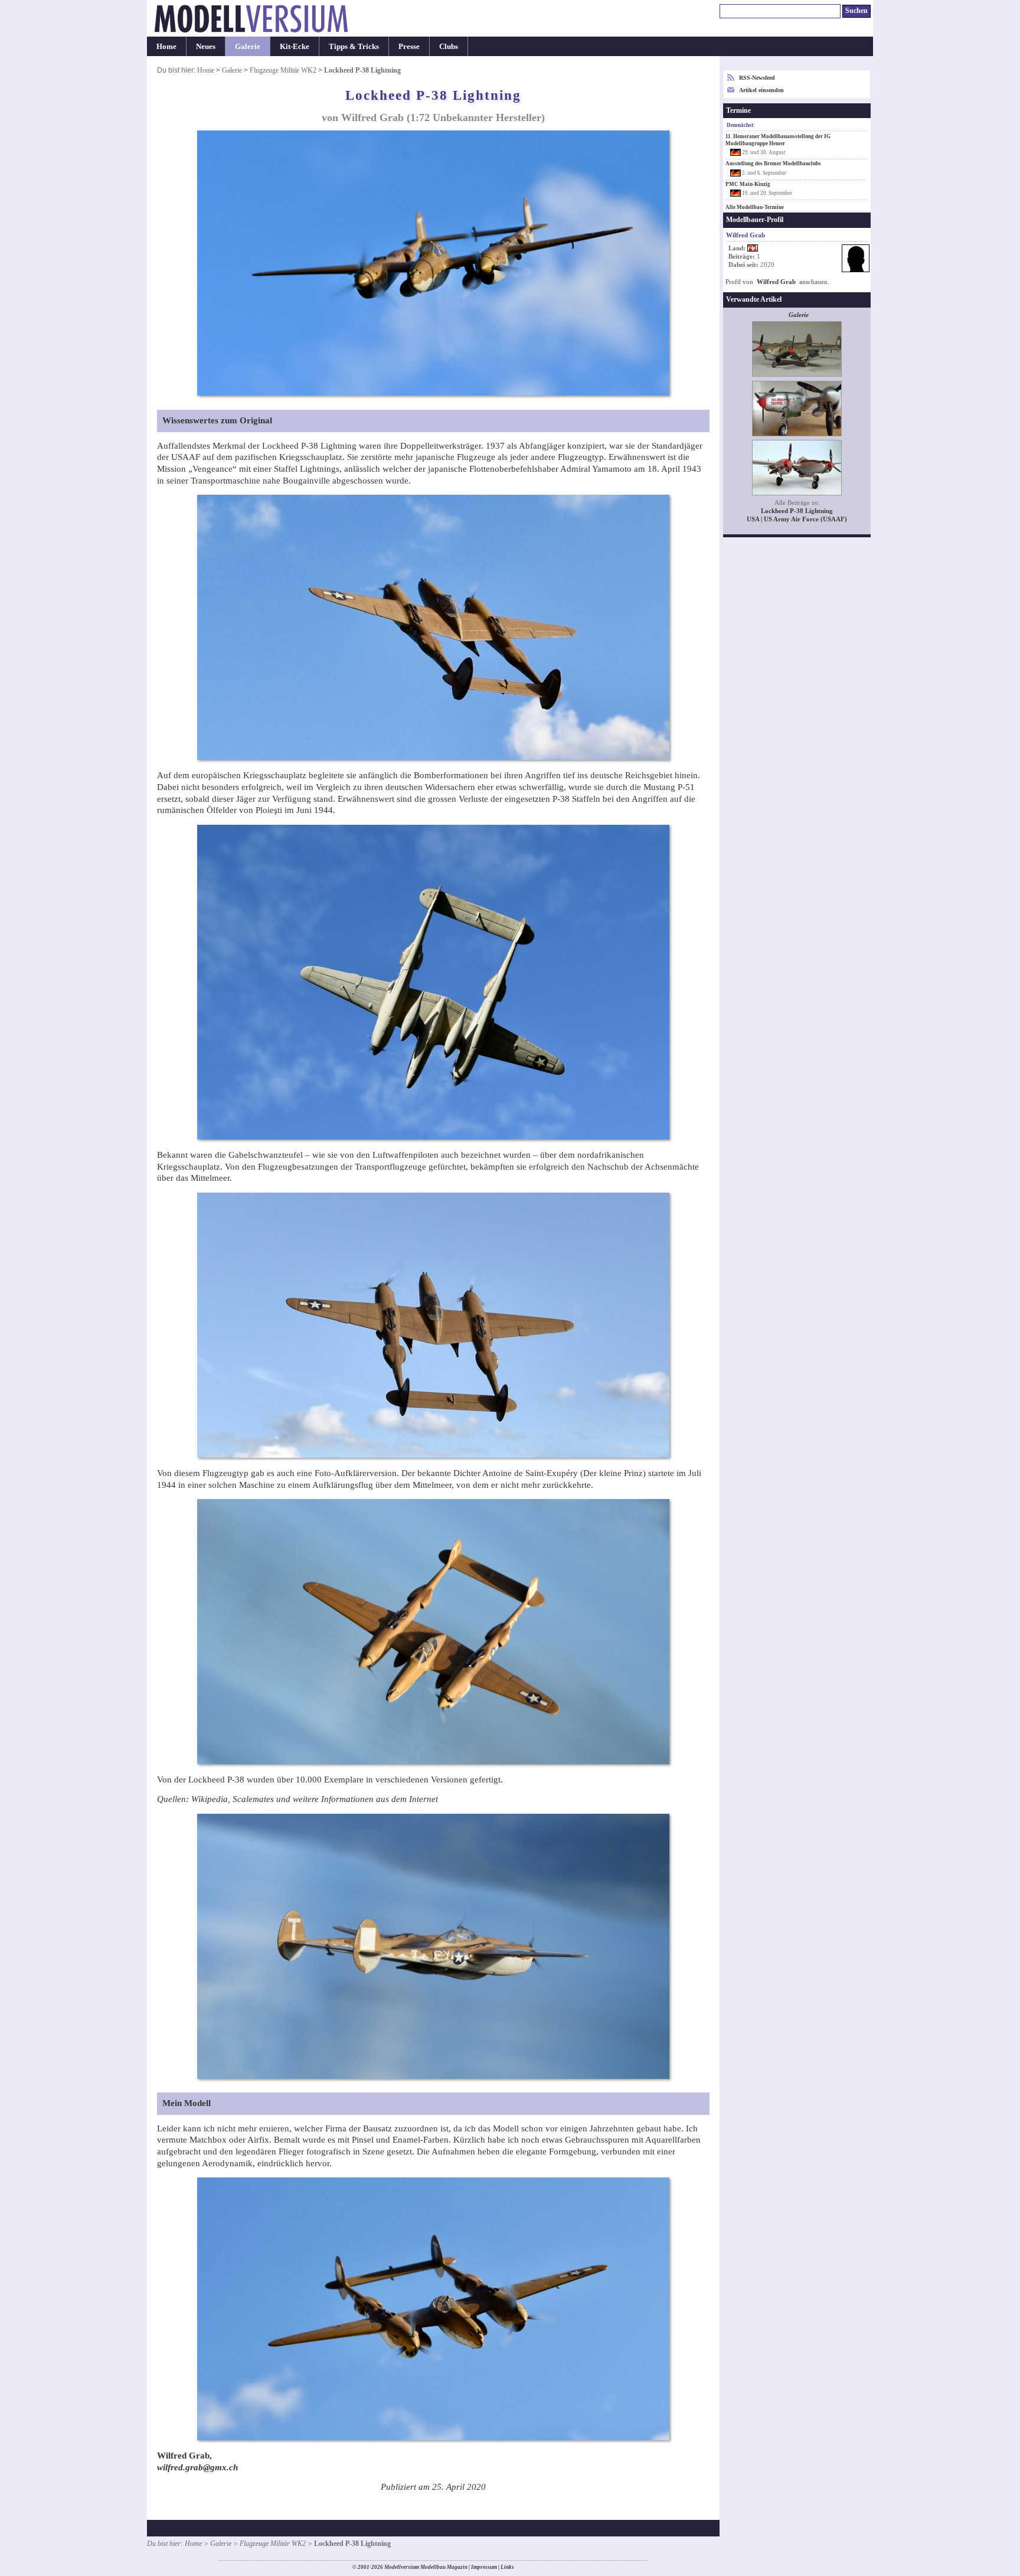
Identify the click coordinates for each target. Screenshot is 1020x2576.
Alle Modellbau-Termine (755, 207)
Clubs (449, 46)
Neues (206, 46)
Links (507, 2567)
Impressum (484, 2567)
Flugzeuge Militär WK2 (283, 70)
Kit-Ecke (295, 46)
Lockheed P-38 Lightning (797, 511)
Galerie (248, 46)
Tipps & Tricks (354, 46)
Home (166, 46)
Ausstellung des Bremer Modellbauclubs (773, 164)
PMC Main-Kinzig (748, 184)
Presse (409, 46)
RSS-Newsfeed (757, 78)
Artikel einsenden (761, 90)
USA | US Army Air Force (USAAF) (797, 519)
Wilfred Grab (776, 282)
